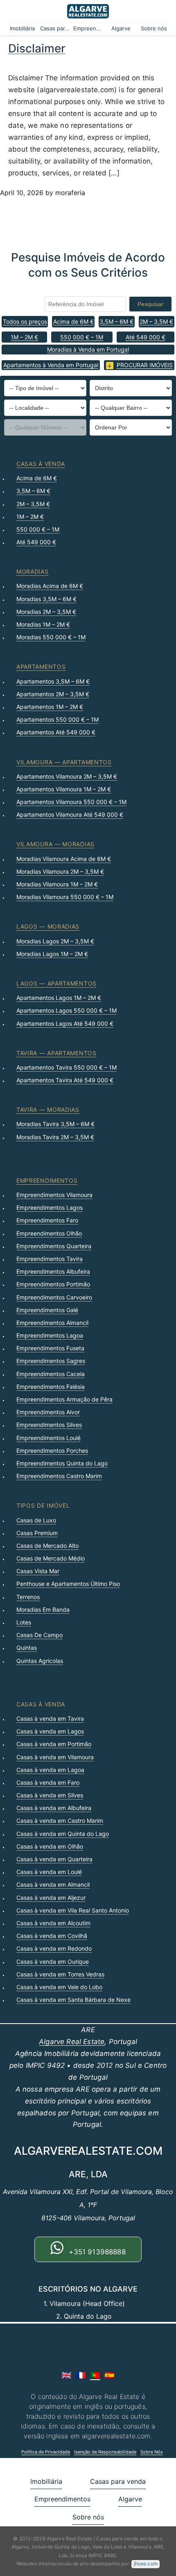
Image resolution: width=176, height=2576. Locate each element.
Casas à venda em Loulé (49, 1872)
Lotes (24, 1622)
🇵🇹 (95, 2375)
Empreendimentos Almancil (52, 1323)
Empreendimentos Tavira (50, 1259)
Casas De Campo (39, 1635)
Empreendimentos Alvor (48, 1412)
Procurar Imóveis (145, 365)
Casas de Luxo (36, 1520)
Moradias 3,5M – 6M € (46, 599)
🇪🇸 (109, 2375)
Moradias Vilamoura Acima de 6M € (64, 859)
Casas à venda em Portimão (54, 1744)
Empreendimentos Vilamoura (54, 1195)
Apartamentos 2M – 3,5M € (53, 694)
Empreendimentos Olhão (49, 1233)
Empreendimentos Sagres (51, 1361)
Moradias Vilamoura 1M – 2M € (57, 884)
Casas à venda (41, 464)
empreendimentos (47, 1180)
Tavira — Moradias (48, 1110)
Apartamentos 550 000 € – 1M (58, 719)
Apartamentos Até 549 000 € (56, 732)
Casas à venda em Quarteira (54, 1859)
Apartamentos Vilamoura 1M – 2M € (64, 789)
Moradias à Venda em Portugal (88, 349)
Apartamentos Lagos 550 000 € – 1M (67, 1010)
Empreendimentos (88, 28)
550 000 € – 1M (82, 337)
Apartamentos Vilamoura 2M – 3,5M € (67, 776)
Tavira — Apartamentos (56, 1053)
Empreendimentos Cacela (51, 1374)
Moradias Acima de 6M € (50, 586)
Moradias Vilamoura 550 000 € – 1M (65, 897)
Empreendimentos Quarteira (54, 1246)
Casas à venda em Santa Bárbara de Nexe (73, 2000)
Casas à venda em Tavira (50, 1718)
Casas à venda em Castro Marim (60, 1821)
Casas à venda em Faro (48, 1782)
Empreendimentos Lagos (50, 1207)
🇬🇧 (67, 2375)
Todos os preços (25, 321)
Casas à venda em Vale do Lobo (59, 1987)
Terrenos (28, 1597)
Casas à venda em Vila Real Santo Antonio (73, 1910)
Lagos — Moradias (48, 926)
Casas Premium (37, 1533)
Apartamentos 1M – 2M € (50, 707)
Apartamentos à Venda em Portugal (51, 365)
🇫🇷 (81, 2375)
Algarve (121, 28)
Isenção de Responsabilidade (105, 2452)
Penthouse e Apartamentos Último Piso (68, 1584)
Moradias (33, 571)
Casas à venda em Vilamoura (55, 1757)
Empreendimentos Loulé (49, 1438)
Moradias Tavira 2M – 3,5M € (55, 1137)
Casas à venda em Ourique (53, 1962)
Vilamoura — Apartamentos (64, 762)
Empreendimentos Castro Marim (59, 1476)
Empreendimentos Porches (52, 1450)
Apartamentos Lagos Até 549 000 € (65, 1023)
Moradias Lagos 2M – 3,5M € (55, 941)
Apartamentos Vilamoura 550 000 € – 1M (71, 802)
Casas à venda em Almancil (53, 1884)
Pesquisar (150, 304)
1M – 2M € (24, 337)
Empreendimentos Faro (47, 1220)
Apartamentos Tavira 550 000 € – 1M (67, 1067)
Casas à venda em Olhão (50, 1846)
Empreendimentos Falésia (51, 1387)
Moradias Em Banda (43, 1609)
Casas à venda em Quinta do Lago (63, 1834)
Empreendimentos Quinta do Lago (62, 1463)
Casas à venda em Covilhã (52, 1936)
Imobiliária (22, 28)
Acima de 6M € (73, 321)
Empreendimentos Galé (47, 1310)
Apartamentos (41, 667)
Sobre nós (154, 28)
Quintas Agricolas (40, 1661)
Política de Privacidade (46, 2452)
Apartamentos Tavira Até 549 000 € (65, 1080)
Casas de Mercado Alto (47, 1546)
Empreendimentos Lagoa (50, 1335)
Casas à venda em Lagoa (50, 1770)
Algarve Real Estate (72, 2042)
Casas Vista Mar (38, 1571)
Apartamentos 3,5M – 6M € (53, 681)
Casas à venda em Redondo (54, 1948)
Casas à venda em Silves (50, 1795)
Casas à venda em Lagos (50, 1731)
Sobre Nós (152, 2452)
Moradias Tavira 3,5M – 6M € (55, 1124)
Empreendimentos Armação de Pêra (64, 1399)
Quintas (27, 1648)
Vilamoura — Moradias (55, 844)
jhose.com (146, 2564)
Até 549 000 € (146, 337)
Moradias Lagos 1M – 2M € (52, 954)
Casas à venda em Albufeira (54, 1808)
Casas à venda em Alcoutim (53, 1923)
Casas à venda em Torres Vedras (60, 1974)
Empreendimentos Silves (49, 1425)
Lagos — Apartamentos (56, 983)
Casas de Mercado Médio (51, 1558)
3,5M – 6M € (116, 321)
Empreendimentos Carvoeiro (54, 1297)
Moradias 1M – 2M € (43, 624)
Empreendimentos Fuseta (50, 1348)
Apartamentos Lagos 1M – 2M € (59, 998)
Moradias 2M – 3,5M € (46, 612)
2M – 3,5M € (156, 321)
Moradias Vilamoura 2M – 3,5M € (60, 871)
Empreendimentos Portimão (53, 1284)
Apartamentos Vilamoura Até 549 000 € (70, 814)
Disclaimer (37, 48)
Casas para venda (55, 28)
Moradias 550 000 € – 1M (51, 637)
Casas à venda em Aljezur (51, 1898)
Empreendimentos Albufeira (53, 1271)
